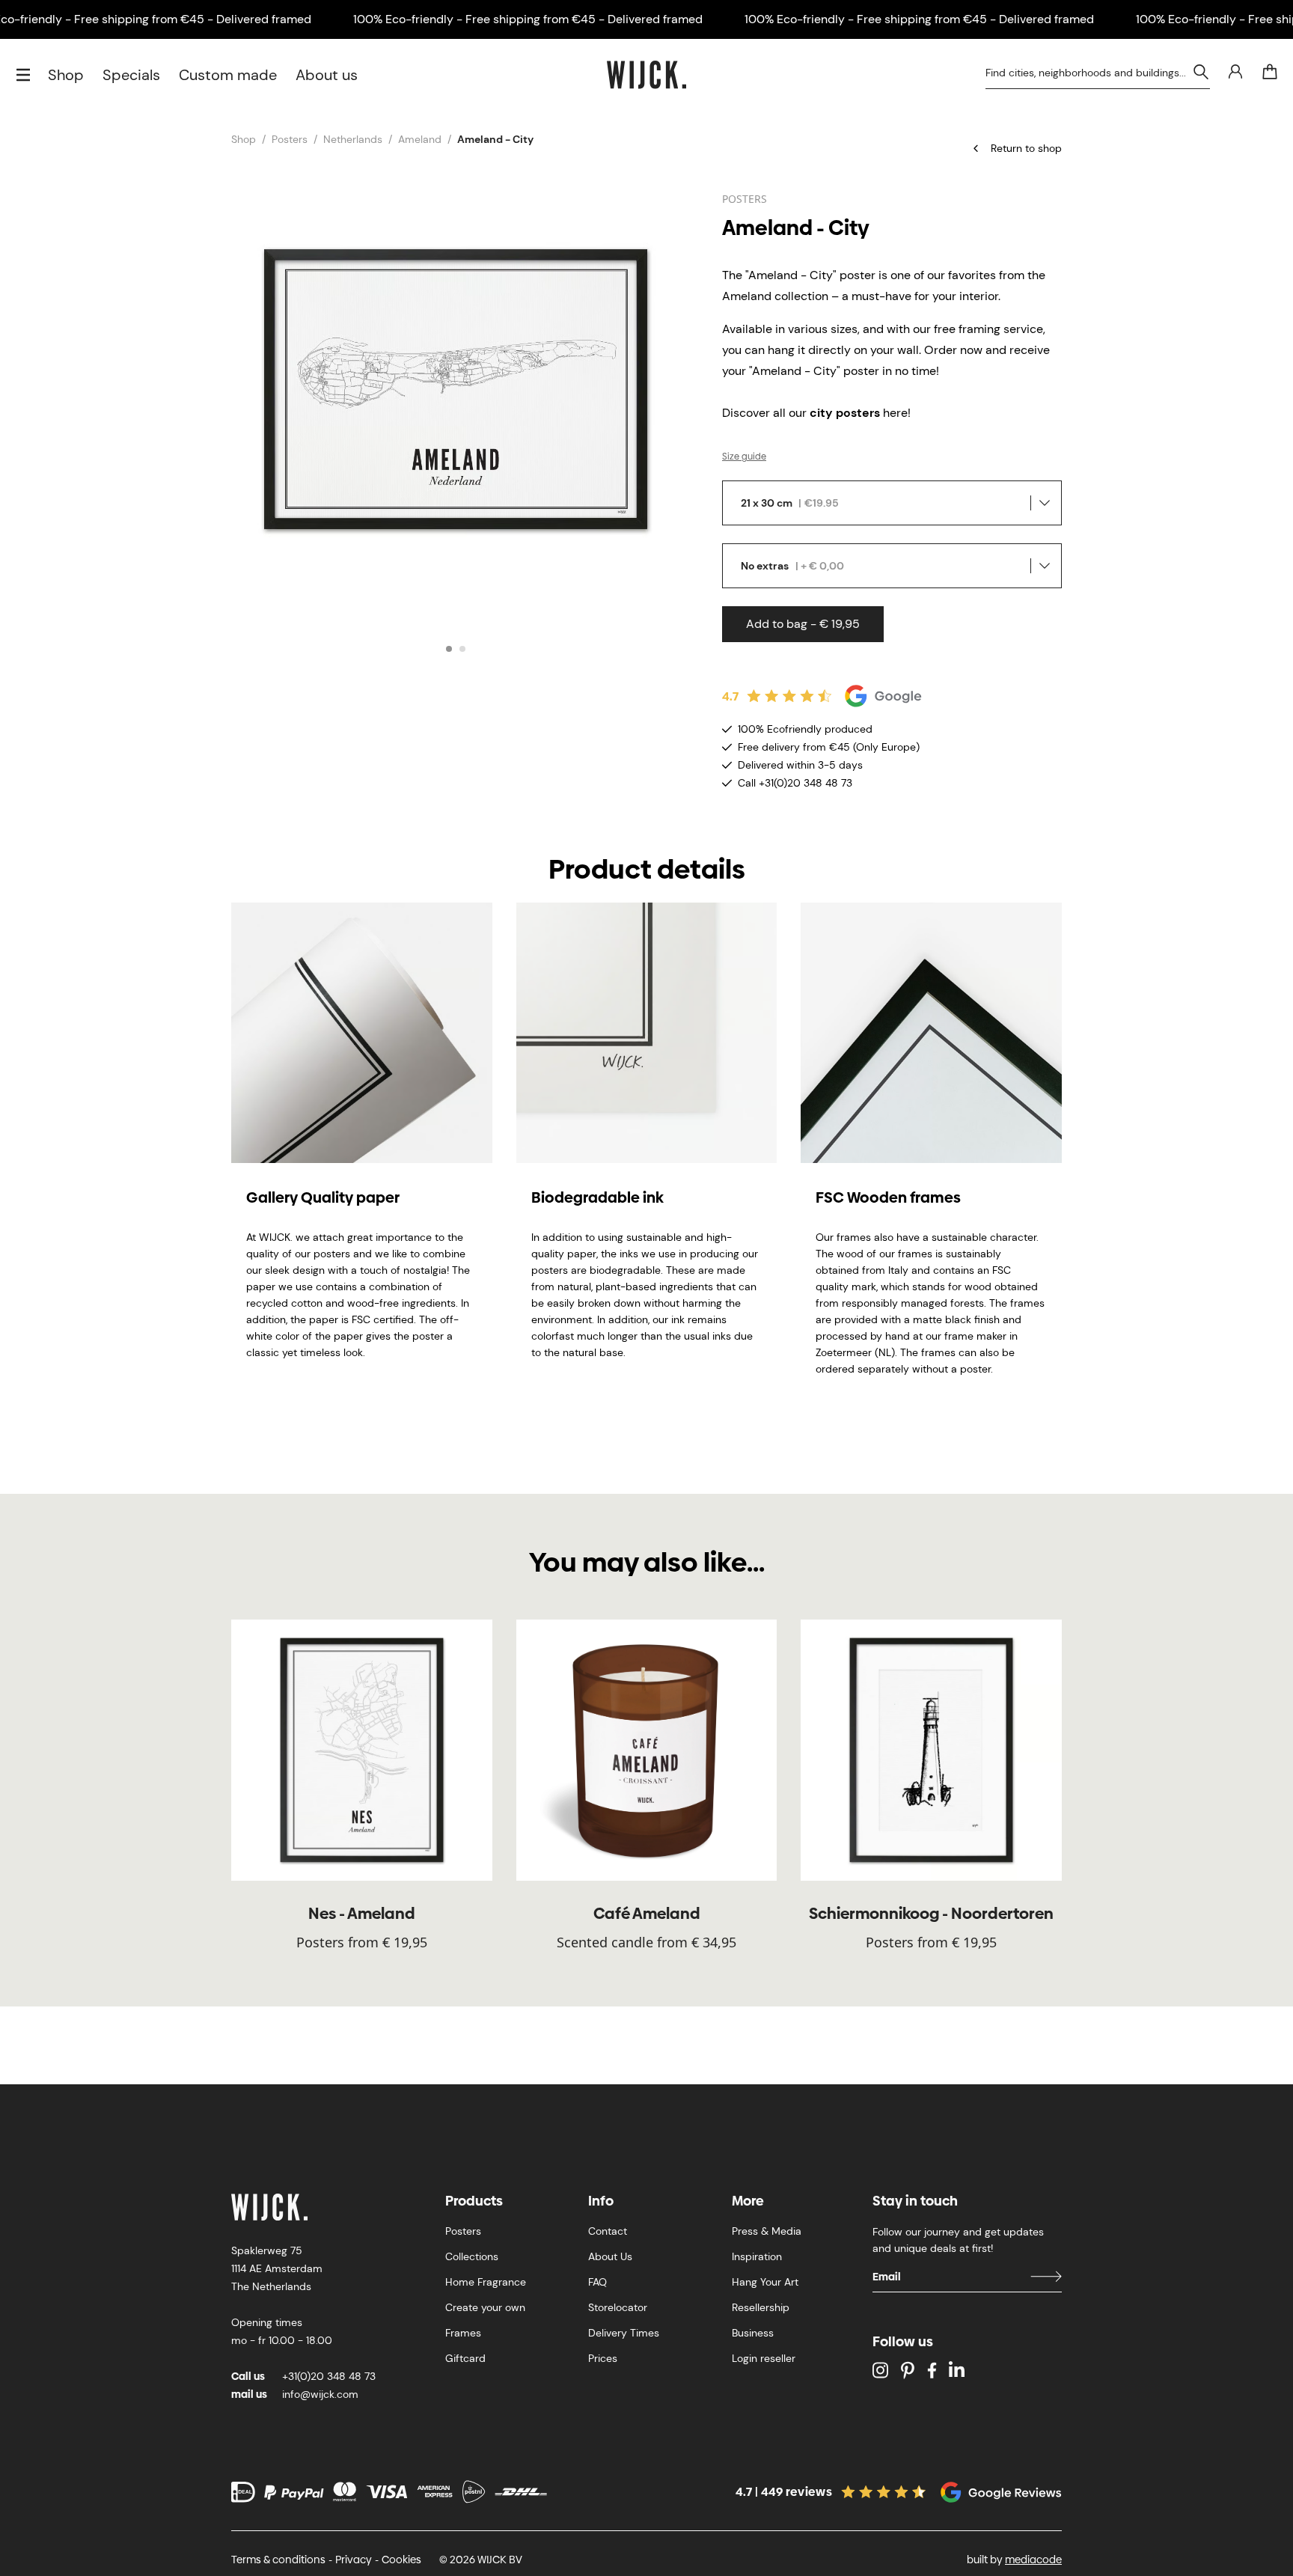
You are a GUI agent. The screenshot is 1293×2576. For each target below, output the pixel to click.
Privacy (354, 2560)
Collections (472, 2256)
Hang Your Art (765, 2282)
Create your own (485, 2307)
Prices (603, 2358)
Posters (290, 139)
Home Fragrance (486, 2282)
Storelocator (618, 2307)
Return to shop (1026, 148)
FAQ (597, 2282)
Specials (131, 75)
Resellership (761, 2307)
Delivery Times (624, 2333)
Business (753, 2333)
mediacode (1033, 2560)
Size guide (744, 457)
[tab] (449, 649)
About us (327, 75)
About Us (610, 2256)
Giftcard (465, 2358)
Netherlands (353, 139)
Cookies (401, 2560)
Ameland (420, 139)
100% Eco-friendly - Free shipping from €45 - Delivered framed (528, 19)
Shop (66, 75)
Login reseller (764, 2358)
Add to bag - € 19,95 (803, 624)
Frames (463, 2333)
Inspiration (757, 2256)
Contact (608, 2231)
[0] (1270, 72)
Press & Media (767, 2231)
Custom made (228, 75)
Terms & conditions (278, 2560)
